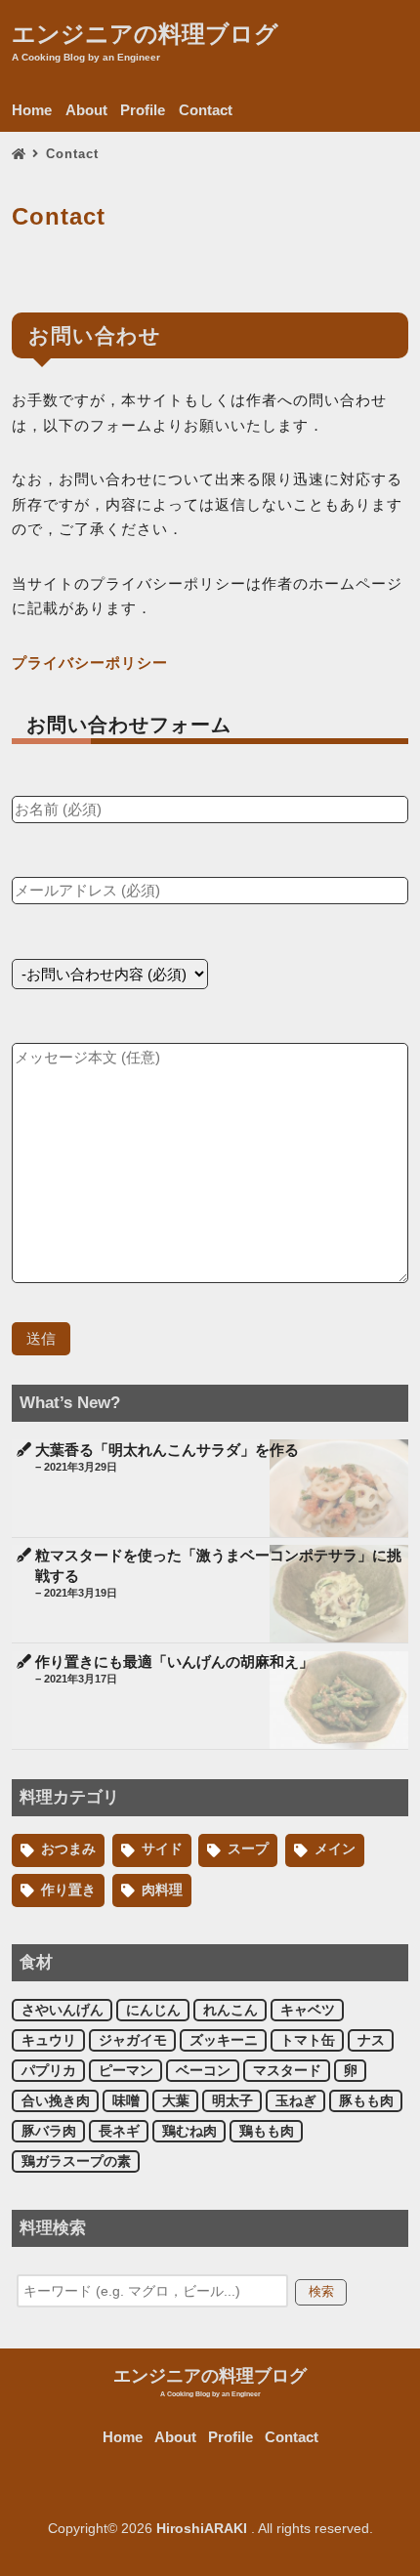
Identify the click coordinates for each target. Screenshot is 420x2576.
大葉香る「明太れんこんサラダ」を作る (167, 1457)
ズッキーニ (224, 2040)
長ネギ (119, 2131)
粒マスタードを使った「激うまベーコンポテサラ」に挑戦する (218, 1573)
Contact (206, 110)
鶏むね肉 (189, 2131)
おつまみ (68, 1849)
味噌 (126, 2101)
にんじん (153, 2010)
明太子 (232, 2101)
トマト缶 (308, 2040)
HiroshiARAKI (202, 2529)
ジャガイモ (133, 2040)
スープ (248, 1849)
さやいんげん (63, 2010)
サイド (162, 1849)
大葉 (176, 2101)
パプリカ (49, 2071)
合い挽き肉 (56, 2101)
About (86, 110)
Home (32, 110)
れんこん (231, 2010)
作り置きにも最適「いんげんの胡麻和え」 (174, 1669)
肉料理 (162, 1890)
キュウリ (49, 2040)
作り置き (68, 1890)
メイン (335, 1849)
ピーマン (126, 2071)
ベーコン (203, 2071)
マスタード (287, 2071)
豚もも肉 (366, 2101)
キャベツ (308, 2010)
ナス (371, 2040)
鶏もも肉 (267, 2131)
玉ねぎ (296, 2101)
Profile (143, 110)
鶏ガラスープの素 (76, 2161)
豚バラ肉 (49, 2131)
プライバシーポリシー (90, 663)
